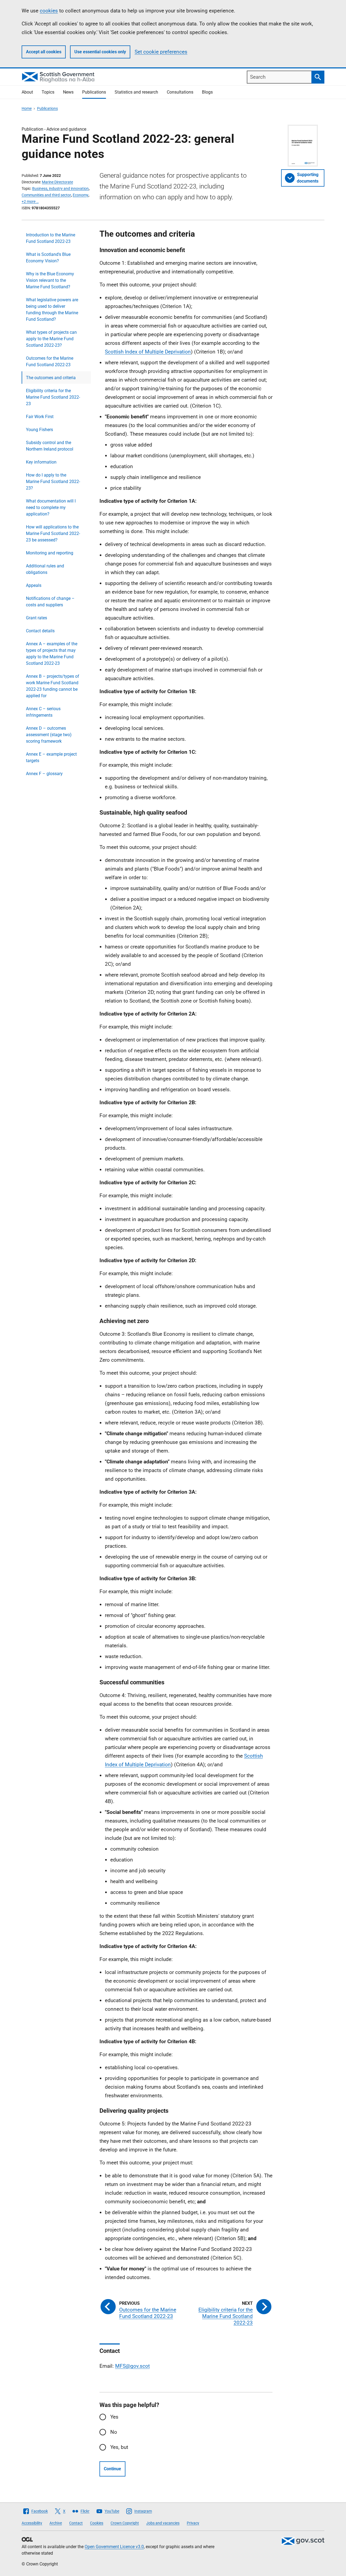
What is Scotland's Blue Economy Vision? (48, 258)
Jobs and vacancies (163, 2523)
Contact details (40, 631)
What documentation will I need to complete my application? (51, 507)
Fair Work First (40, 417)
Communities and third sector (46, 195)
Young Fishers (39, 430)
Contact (76, 2523)
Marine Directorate (57, 182)
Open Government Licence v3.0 (114, 2547)
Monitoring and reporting (50, 553)
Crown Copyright (125, 2523)
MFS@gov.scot (132, 2366)
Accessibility (32, 2523)
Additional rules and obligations (45, 569)
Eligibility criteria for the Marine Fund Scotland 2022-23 (53, 397)
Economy (81, 195)
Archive (56, 2523)
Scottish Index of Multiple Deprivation (148, 352)
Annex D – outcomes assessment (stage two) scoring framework (49, 735)
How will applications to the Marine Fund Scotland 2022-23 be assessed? (53, 533)
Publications (94, 92)
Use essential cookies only (100, 52)
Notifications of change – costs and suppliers (50, 602)
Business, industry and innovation (60, 189)
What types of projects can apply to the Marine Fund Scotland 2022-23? (51, 339)
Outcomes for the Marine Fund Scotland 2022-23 (50, 361)
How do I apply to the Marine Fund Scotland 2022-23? (53, 482)
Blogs (207, 92)
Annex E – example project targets (51, 757)
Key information (41, 462)
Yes (114, 2417)
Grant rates (36, 618)
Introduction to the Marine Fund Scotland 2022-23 (51, 238)
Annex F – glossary (44, 774)
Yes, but (119, 2447)
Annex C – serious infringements (43, 712)
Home (27, 108)
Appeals (34, 585)
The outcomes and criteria (51, 378)
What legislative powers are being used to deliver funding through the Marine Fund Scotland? (52, 310)
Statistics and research (136, 92)
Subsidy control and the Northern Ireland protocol (50, 446)
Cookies (97, 2523)
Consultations (180, 92)
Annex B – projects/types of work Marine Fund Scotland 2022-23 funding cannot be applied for (53, 686)
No (114, 2432)
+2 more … (30, 201)
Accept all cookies (44, 52)
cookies (49, 11)
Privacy (193, 2523)
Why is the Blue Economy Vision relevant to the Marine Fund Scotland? (50, 280)
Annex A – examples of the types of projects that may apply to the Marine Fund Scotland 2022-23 (52, 654)
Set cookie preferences (161, 52)
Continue (112, 2469)
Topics (48, 92)
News (68, 92)
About (27, 92)
